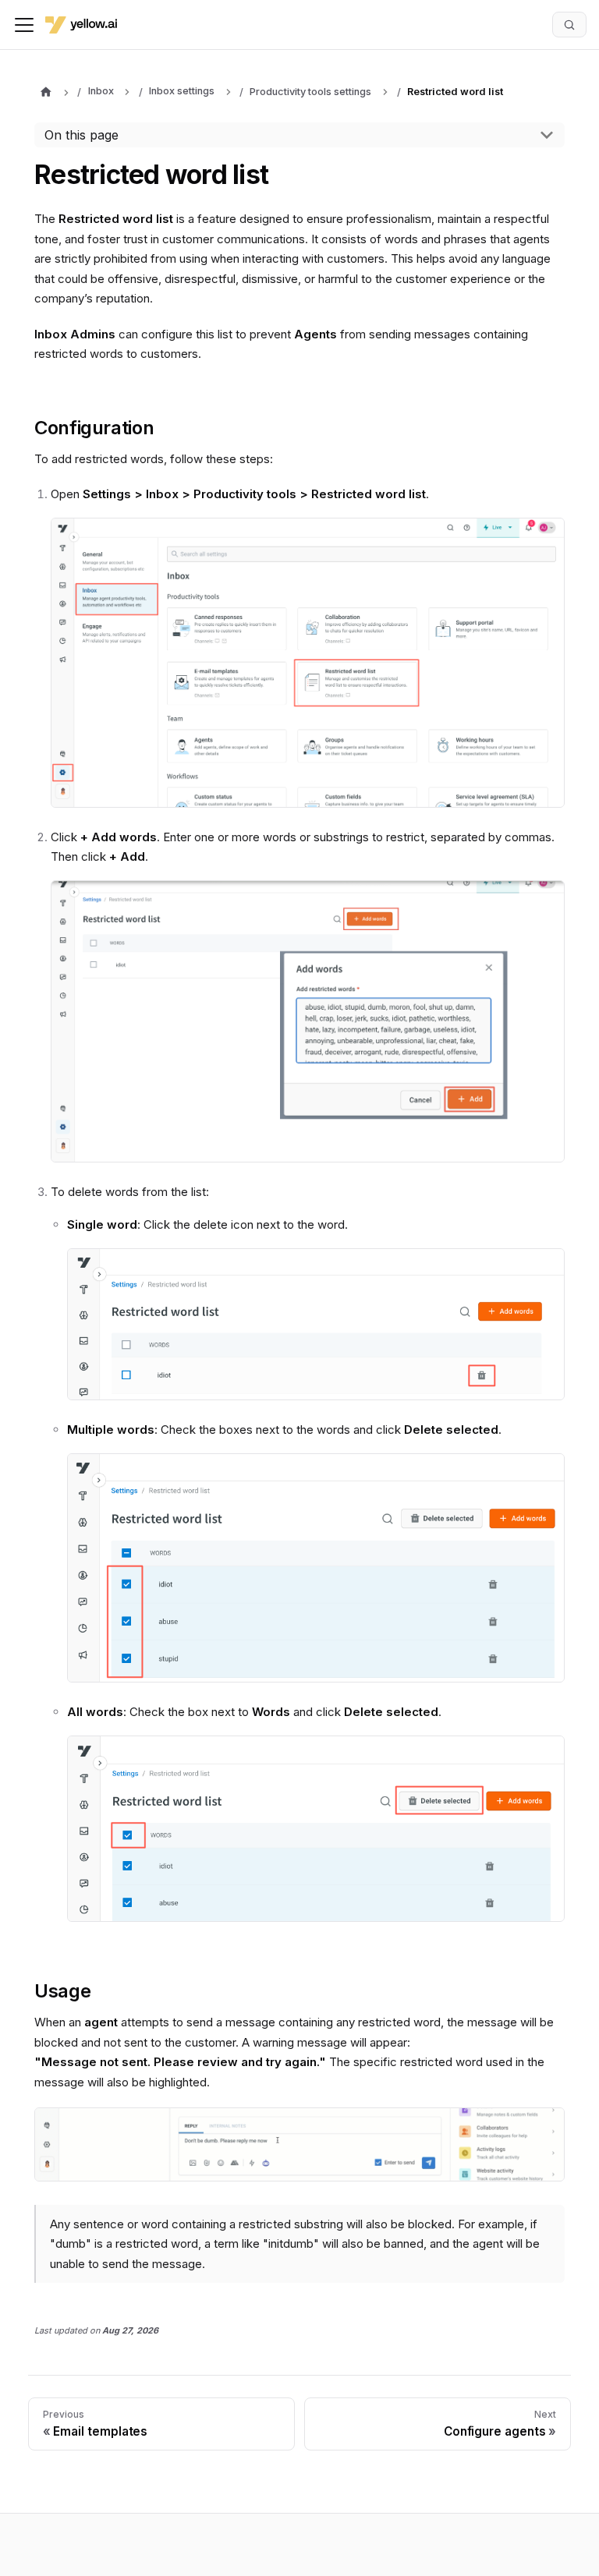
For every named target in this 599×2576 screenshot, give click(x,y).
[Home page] (46, 93)
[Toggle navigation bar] (24, 25)
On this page (82, 135)
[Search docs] (569, 24)
